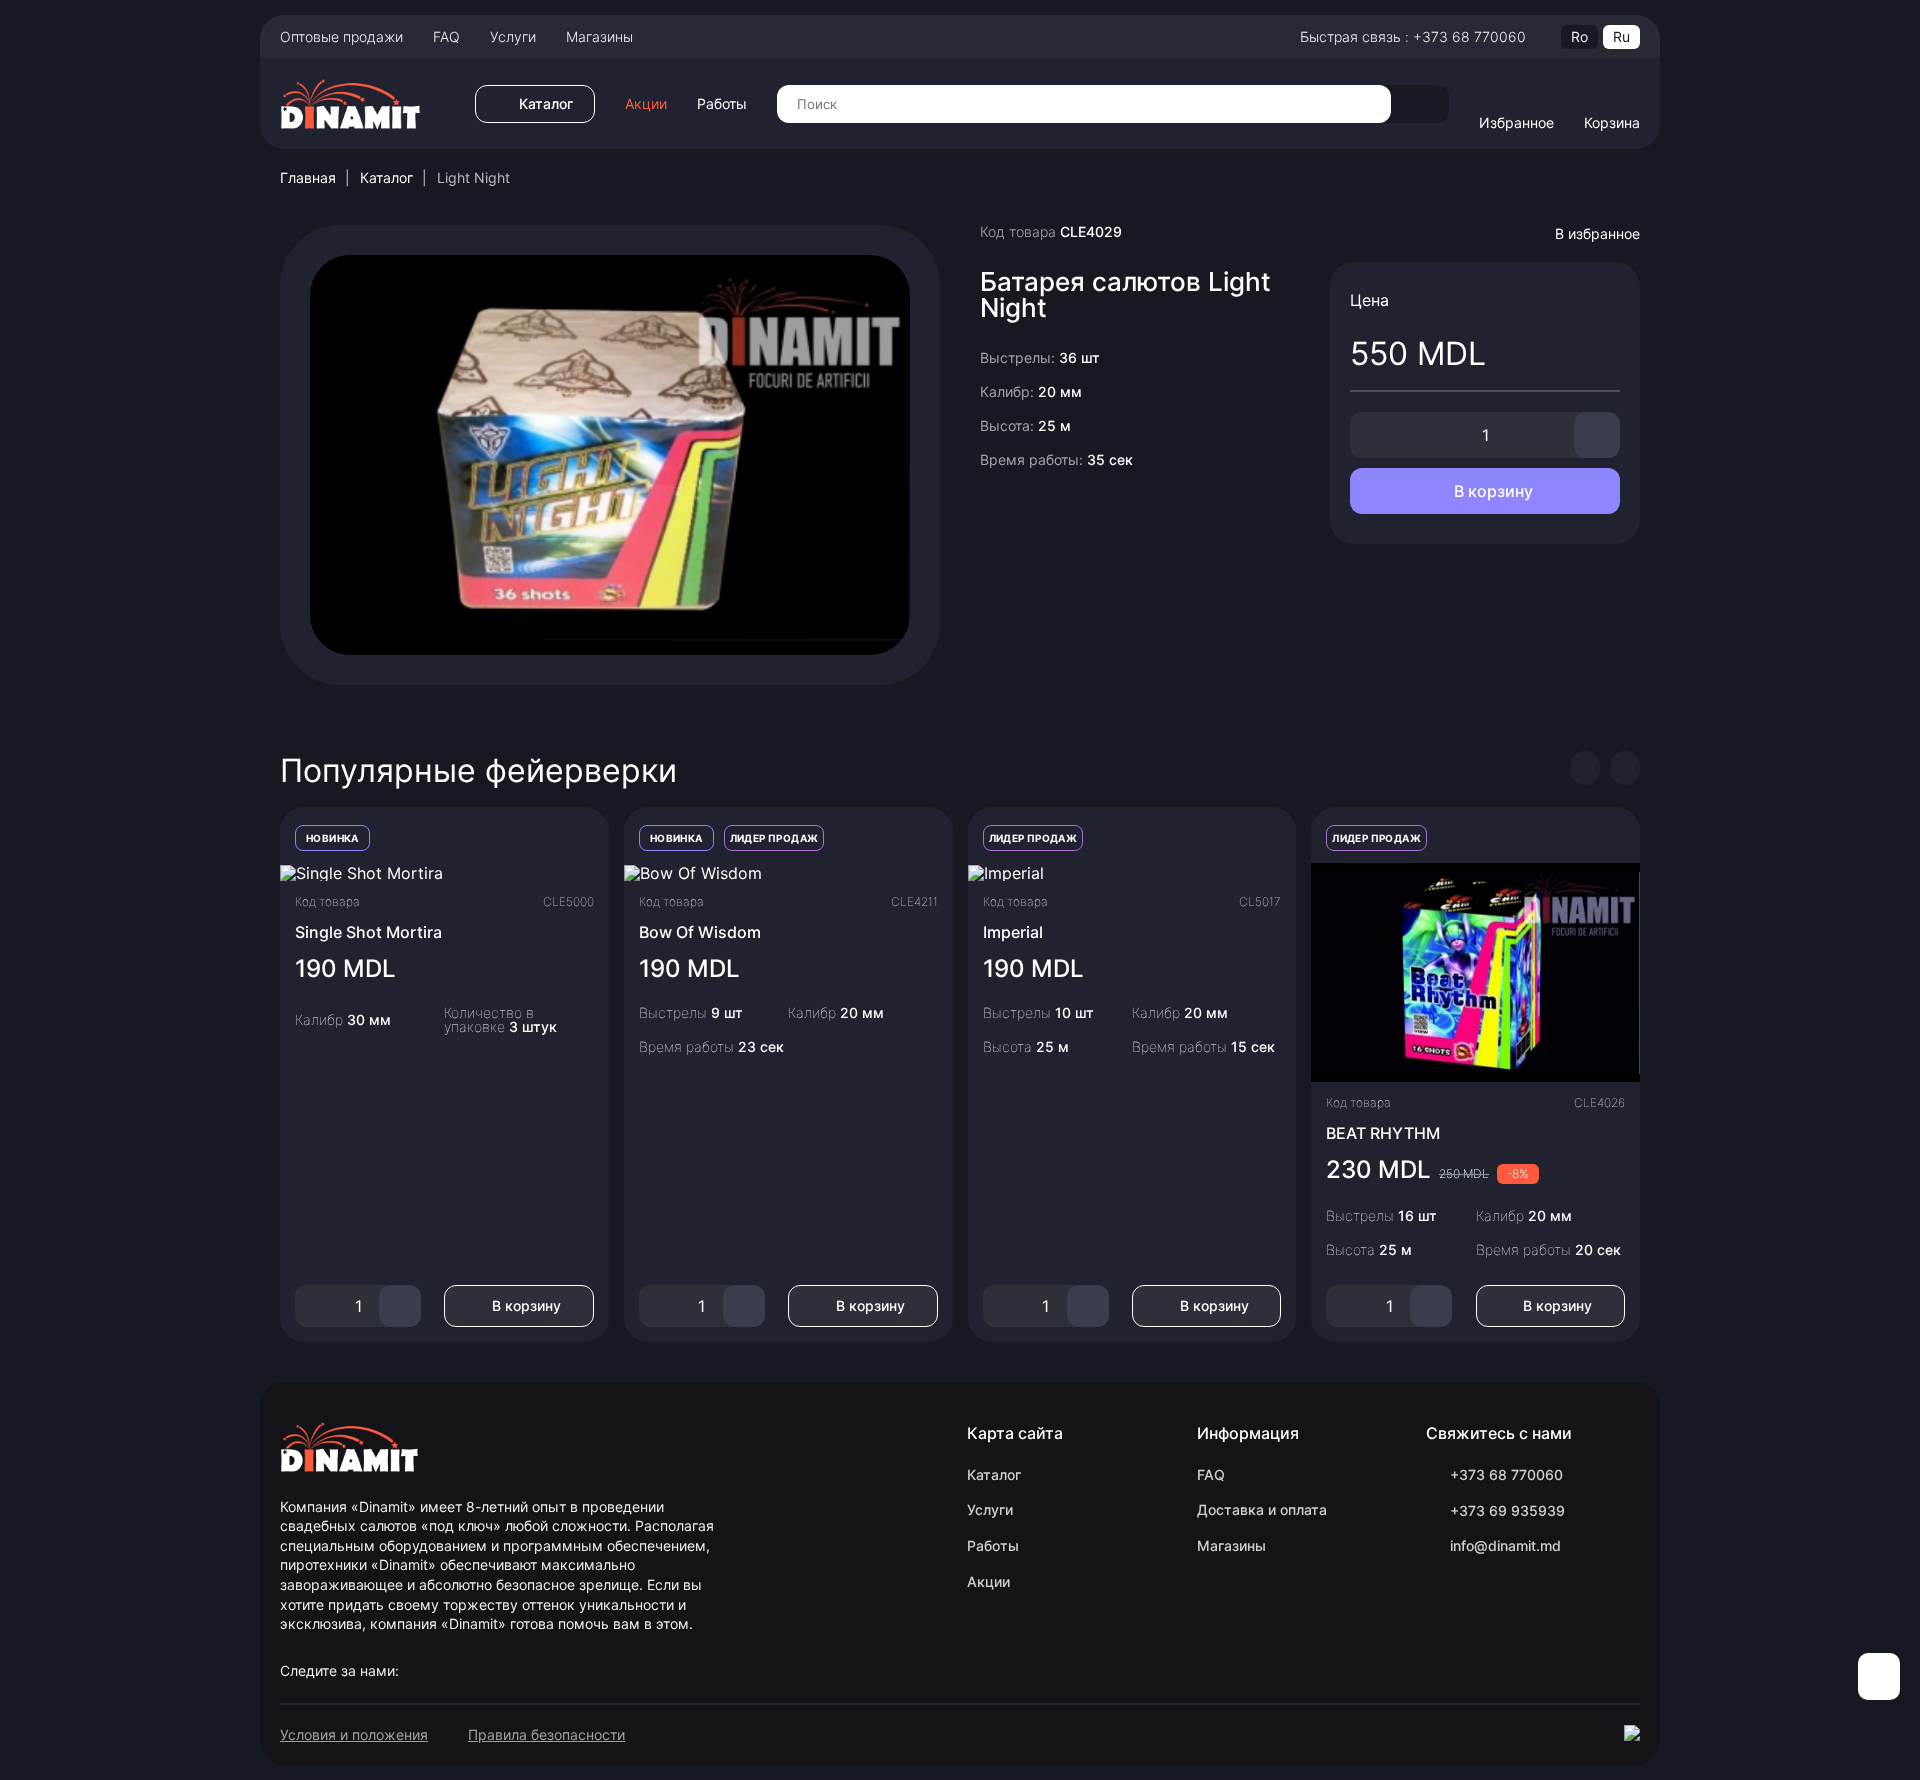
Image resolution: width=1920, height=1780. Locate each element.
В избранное (1597, 233)
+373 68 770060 (1506, 1474)
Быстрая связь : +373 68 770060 (1413, 36)
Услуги (513, 36)
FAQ (446, 36)
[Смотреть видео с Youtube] (610, 453)
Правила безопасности (546, 1734)
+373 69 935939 (1507, 1510)
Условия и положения (354, 1734)
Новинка (332, 838)
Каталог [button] (546, 103)
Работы (722, 104)
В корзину (1491, 491)
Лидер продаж (774, 838)
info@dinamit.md (1505, 1545)
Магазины (599, 36)
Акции (646, 104)
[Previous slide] (1585, 768)
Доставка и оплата (1262, 1509)
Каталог (386, 177)
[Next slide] (1625, 768)
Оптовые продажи (341, 36)
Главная (308, 177)
